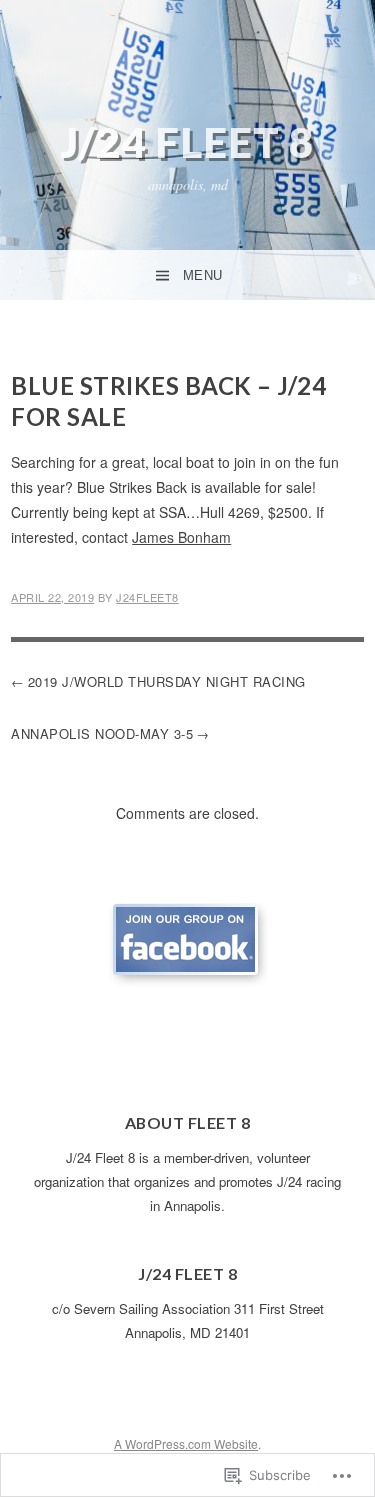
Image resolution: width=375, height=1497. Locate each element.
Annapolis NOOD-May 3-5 (102, 733)
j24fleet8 (147, 597)
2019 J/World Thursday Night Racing (167, 681)
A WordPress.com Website (186, 1443)
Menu (203, 275)
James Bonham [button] (181, 537)
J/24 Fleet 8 (187, 142)
